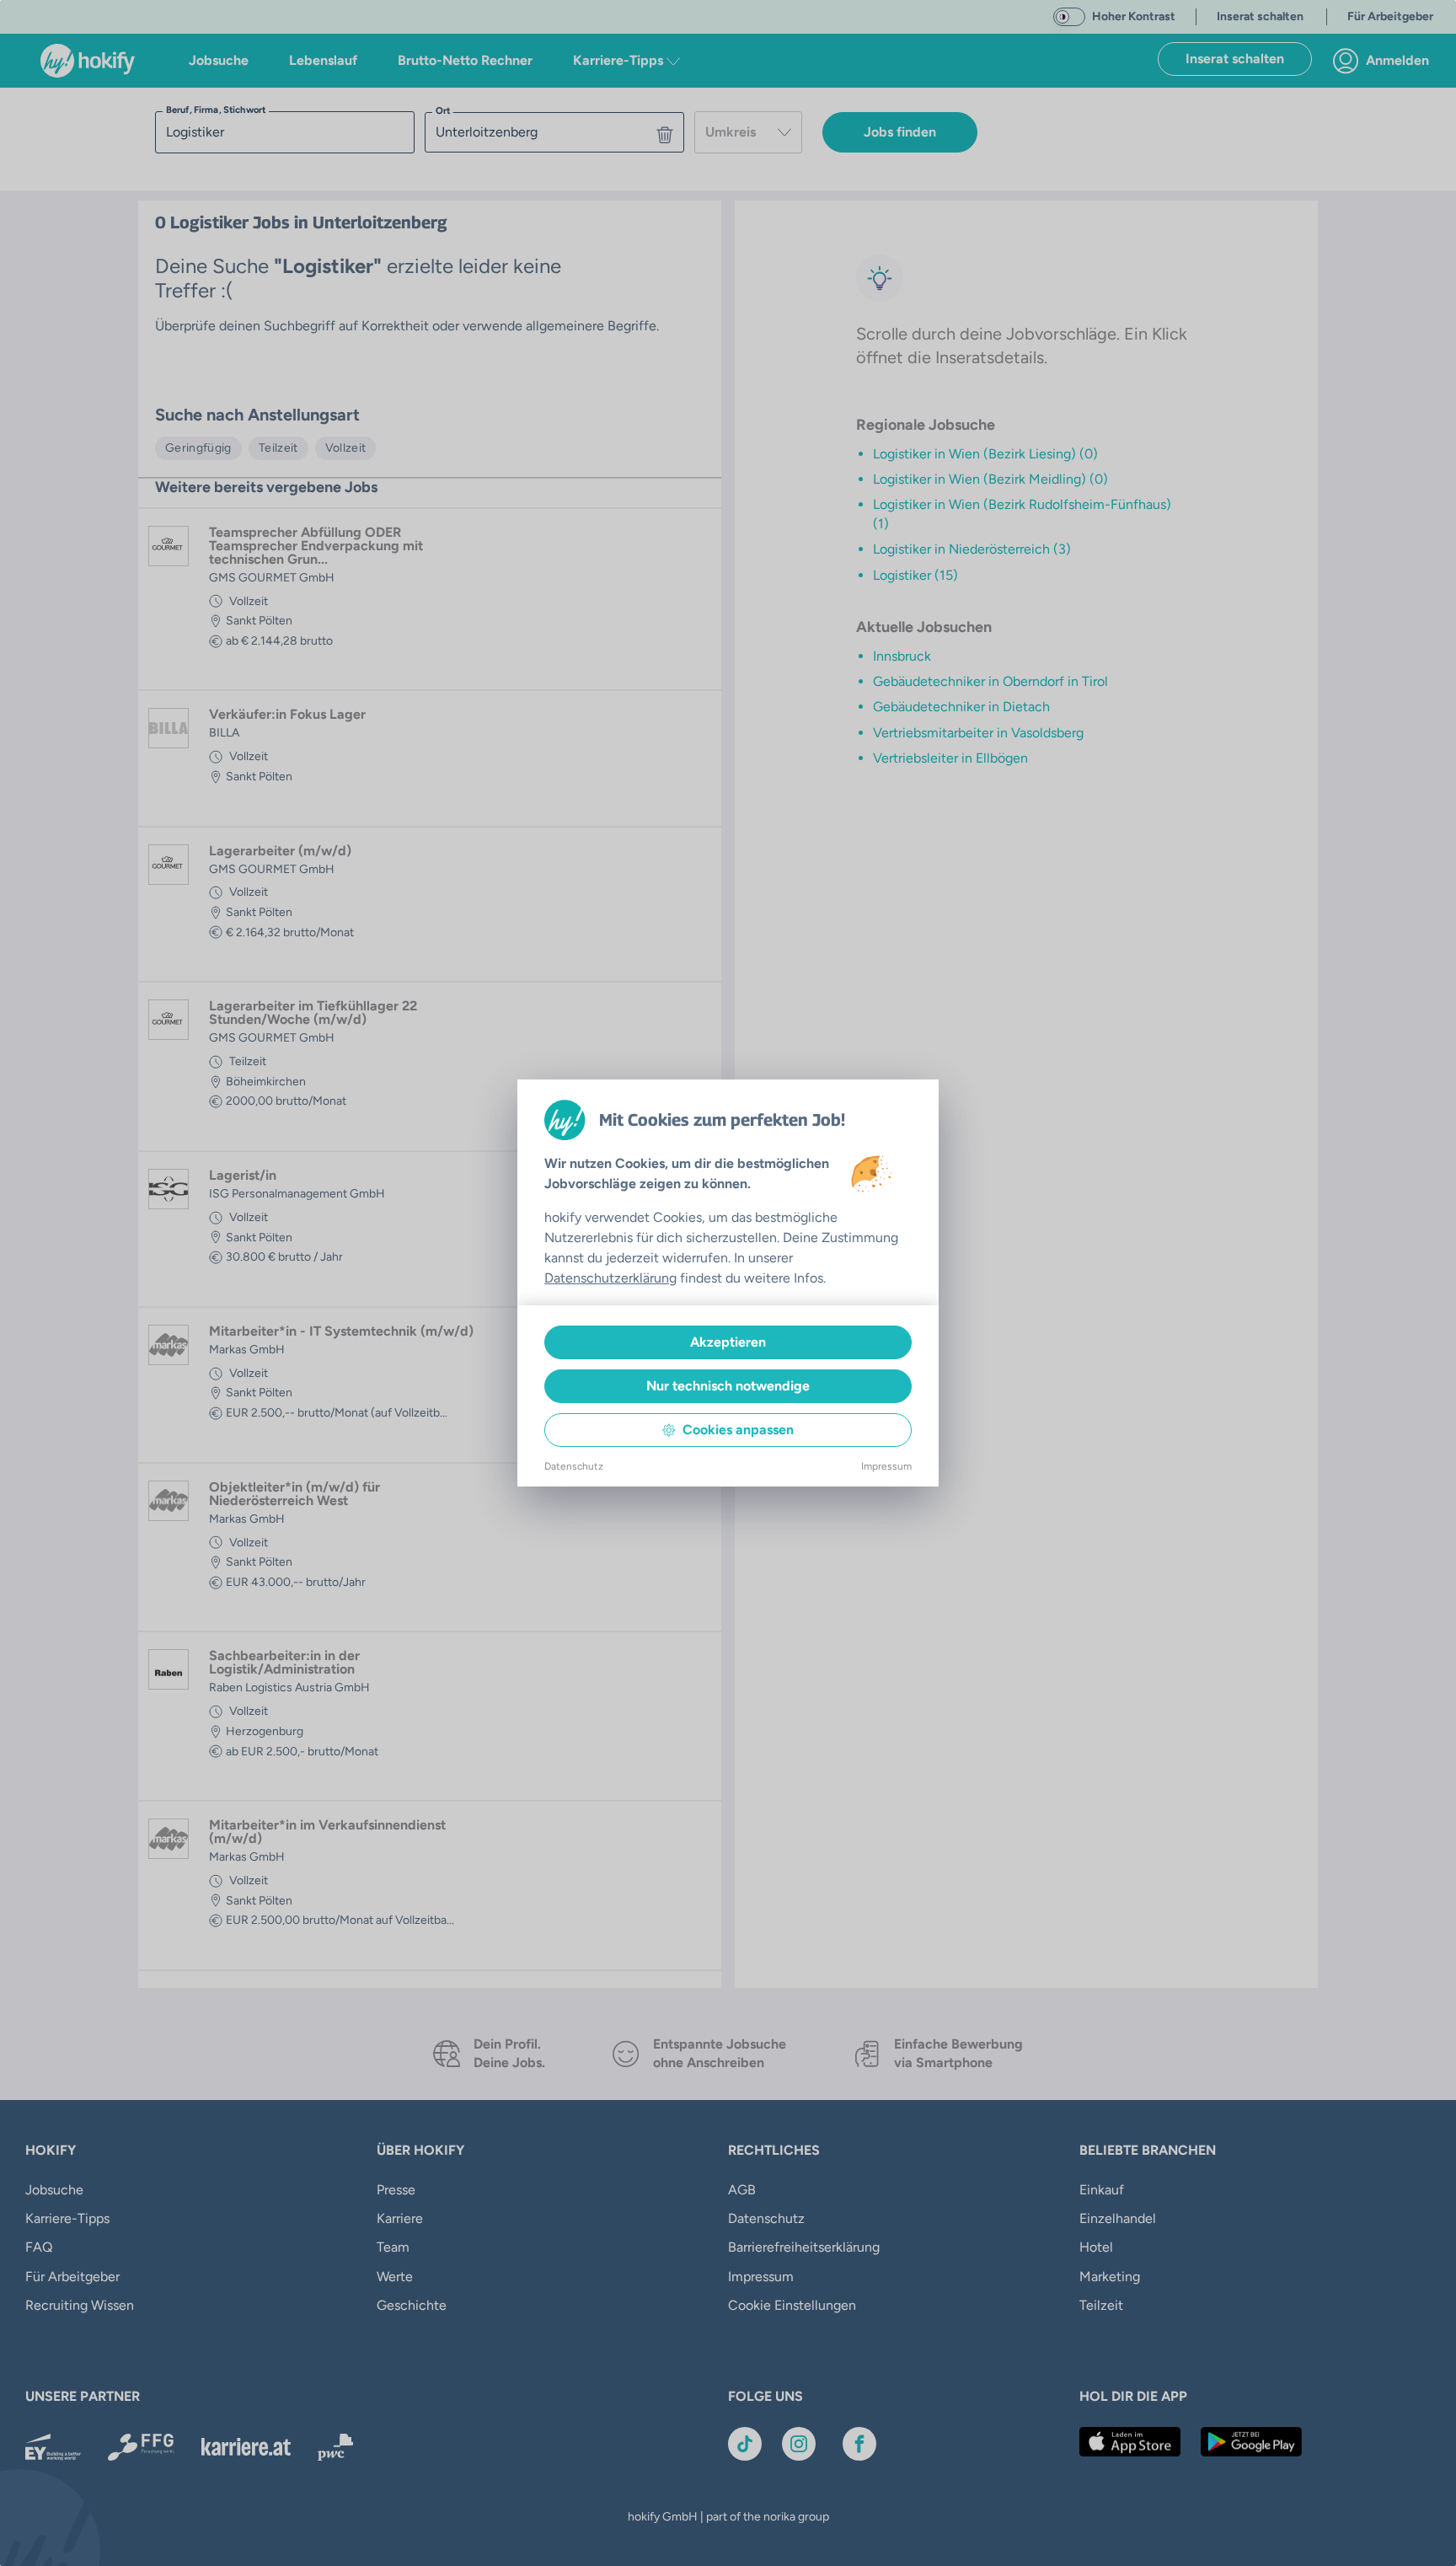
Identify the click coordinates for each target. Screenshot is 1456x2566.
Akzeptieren (728, 1342)
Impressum (886, 1466)
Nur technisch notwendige (728, 1386)
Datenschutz (574, 1466)
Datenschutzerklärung (610, 1278)
